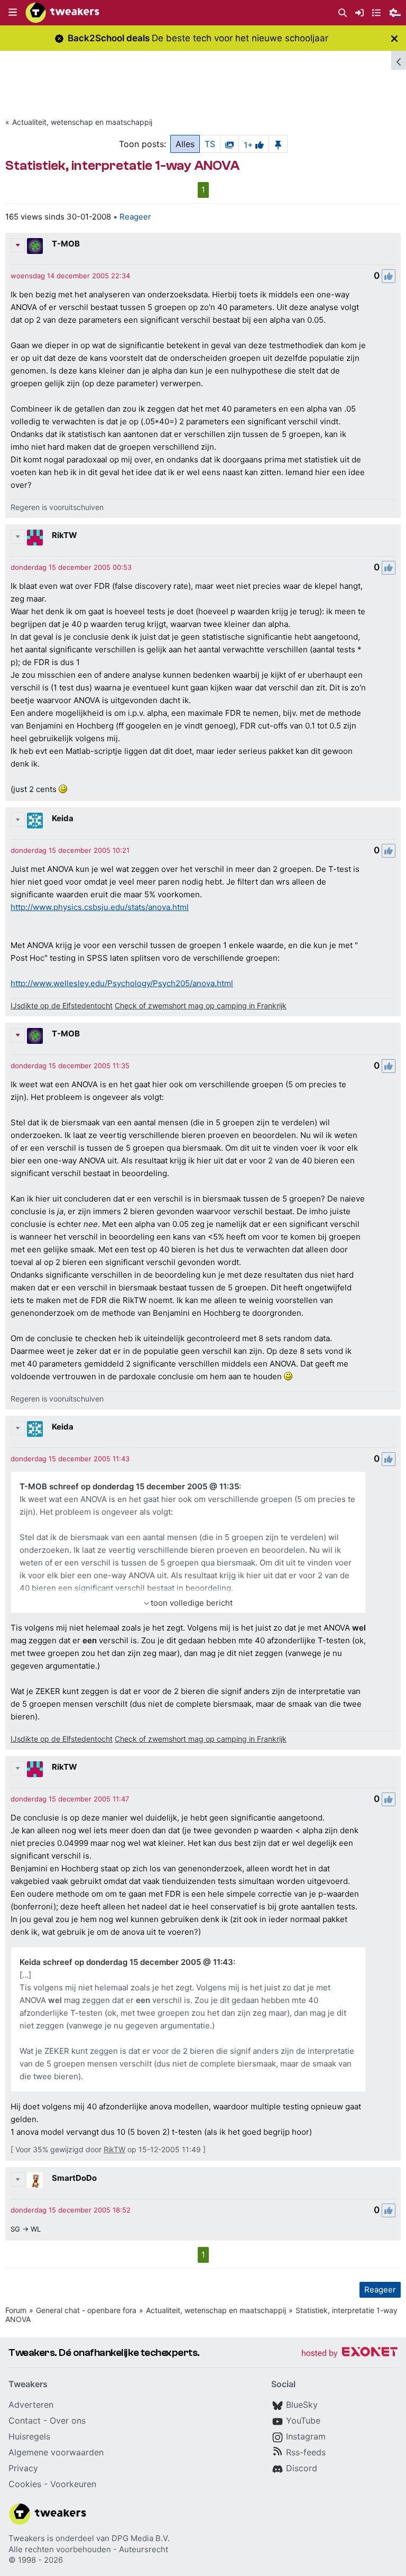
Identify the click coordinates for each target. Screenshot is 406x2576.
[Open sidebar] (399, 60)
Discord (302, 2468)
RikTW (64, 535)
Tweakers (27, 2538)
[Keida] (35, 821)
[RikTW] (35, 538)
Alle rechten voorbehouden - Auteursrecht (88, 2549)
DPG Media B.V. (141, 2538)
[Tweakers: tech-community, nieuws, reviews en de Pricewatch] (62, 13)
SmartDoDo (74, 2178)
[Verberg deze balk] (394, 38)
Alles (185, 144)
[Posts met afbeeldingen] (229, 144)
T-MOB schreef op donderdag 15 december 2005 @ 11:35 (129, 1486)
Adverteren (31, 2405)
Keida (63, 818)
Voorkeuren (73, 2484)
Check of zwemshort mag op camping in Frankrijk (201, 1005)
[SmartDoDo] (35, 2180)
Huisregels (29, 2436)
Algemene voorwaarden (56, 2452)
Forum (16, 2310)
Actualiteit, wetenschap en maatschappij (82, 122)
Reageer (135, 217)
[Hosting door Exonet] (349, 2354)
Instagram (306, 2436)
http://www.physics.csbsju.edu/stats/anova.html (100, 907)
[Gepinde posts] (278, 144)
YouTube (303, 2420)
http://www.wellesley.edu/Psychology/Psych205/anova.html (122, 983)
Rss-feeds (306, 2452)
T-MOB (66, 244)
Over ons (68, 2420)
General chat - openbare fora (86, 2310)
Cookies (25, 2484)
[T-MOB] (35, 246)
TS (210, 144)
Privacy (23, 2468)
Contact (25, 2420)
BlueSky (302, 2405)
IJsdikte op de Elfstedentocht (62, 1005)
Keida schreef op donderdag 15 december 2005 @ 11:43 (126, 1962)
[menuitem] (343, 13)
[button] (13, 13)
